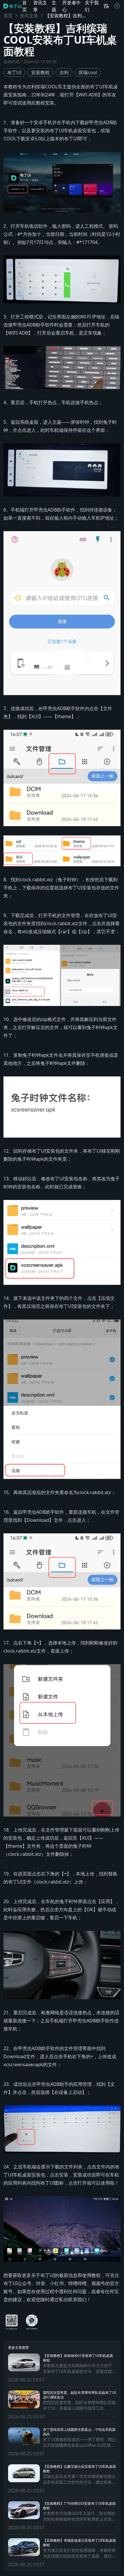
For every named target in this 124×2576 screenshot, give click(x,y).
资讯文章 (29, 16)
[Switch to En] (106, 6)
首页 (8, 16)
